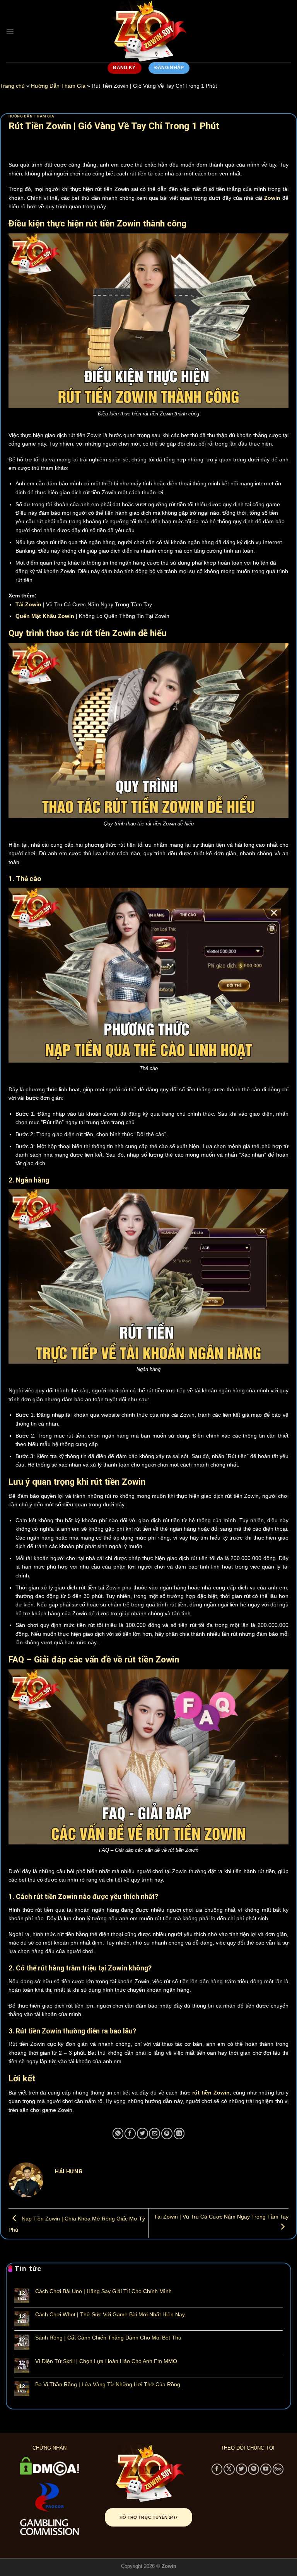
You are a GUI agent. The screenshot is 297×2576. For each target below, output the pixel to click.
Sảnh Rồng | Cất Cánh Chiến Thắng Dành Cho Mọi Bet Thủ (108, 2338)
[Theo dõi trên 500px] (278, 2469)
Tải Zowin (28, 604)
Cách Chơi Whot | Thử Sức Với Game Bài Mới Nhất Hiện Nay (110, 2314)
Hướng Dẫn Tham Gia (58, 86)
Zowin (272, 198)
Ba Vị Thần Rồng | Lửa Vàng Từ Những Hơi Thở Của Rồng (108, 2384)
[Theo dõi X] (229, 2469)
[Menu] (10, 31)
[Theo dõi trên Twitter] (242, 2469)
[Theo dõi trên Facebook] (217, 2469)
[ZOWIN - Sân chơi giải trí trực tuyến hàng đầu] (148, 31)
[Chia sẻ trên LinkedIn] (179, 2133)
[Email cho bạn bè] (154, 2133)
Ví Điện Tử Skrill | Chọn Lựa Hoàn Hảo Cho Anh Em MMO (106, 2361)
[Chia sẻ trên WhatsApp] (118, 2133)
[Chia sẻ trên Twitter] (143, 2133)
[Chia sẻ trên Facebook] (130, 2133)
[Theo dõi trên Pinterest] (253, 2469)
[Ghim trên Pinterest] (167, 2133)
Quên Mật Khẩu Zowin (45, 616)
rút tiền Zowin (211, 2093)
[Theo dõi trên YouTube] (266, 2469)
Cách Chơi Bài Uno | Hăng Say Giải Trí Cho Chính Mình (103, 2291)
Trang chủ (12, 86)
